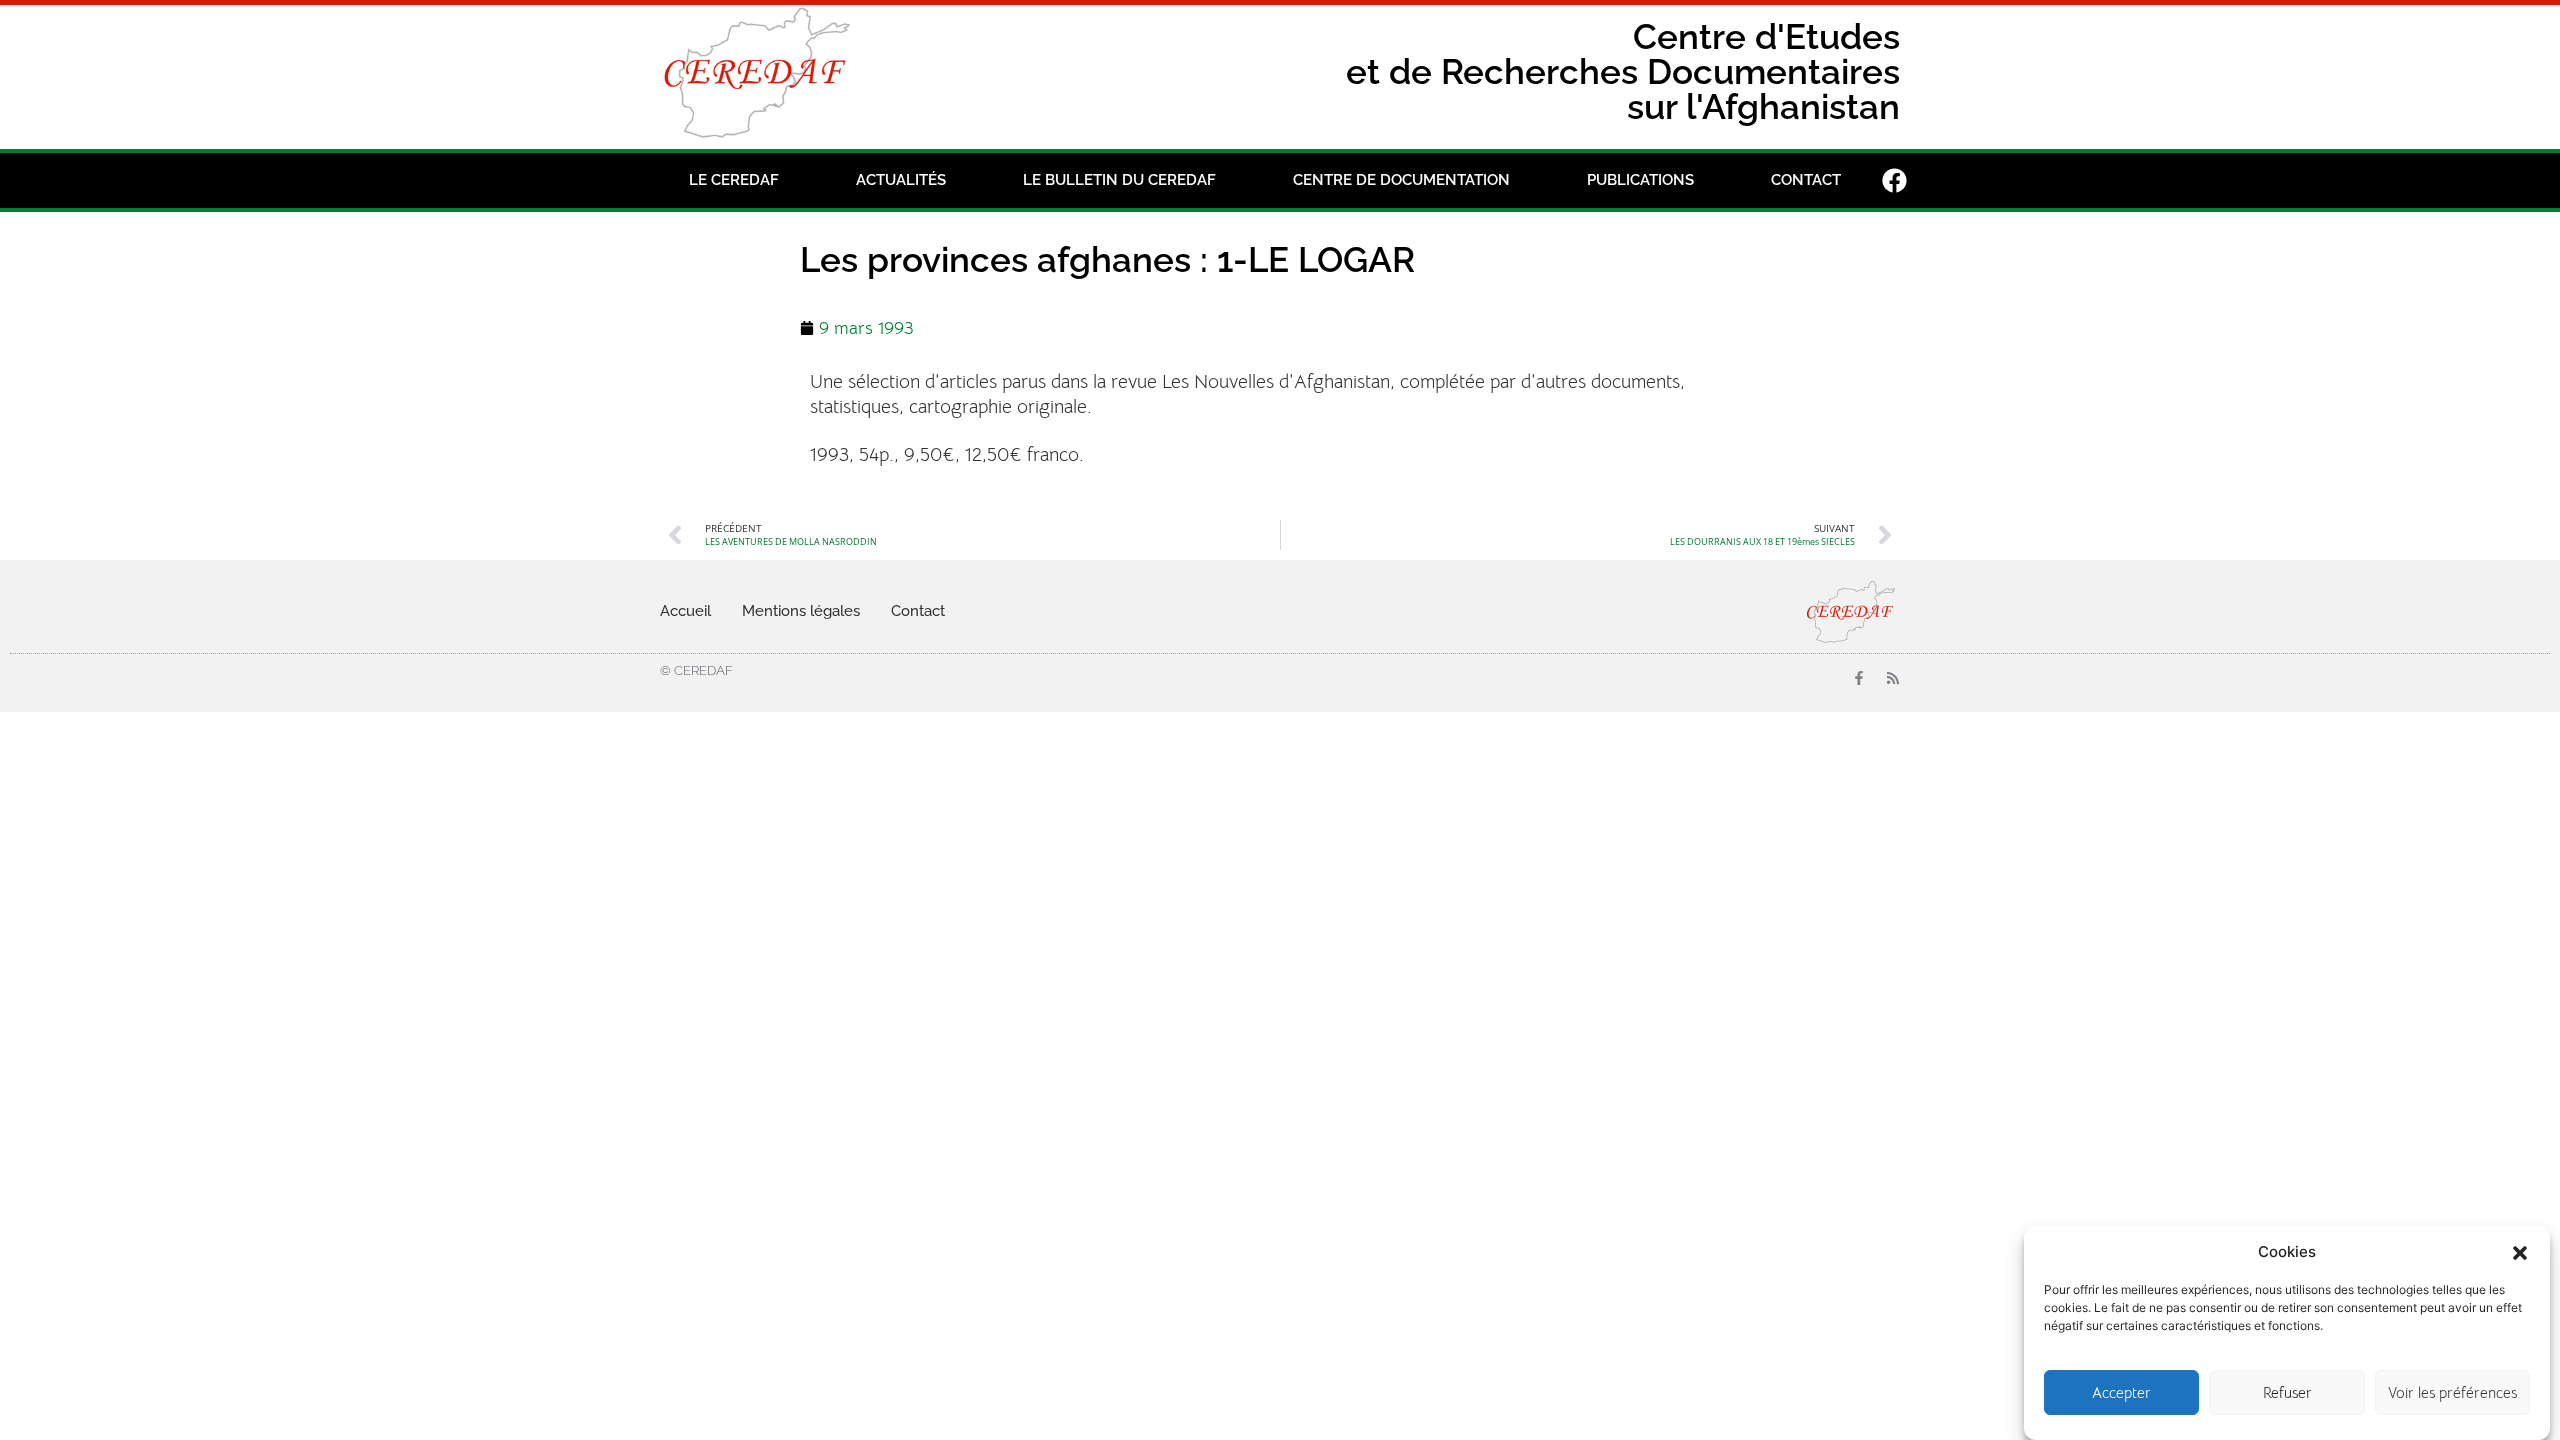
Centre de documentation (1401, 180)
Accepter (2121, 1392)
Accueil (685, 611)
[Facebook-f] (1859, 678)
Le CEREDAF (734, 180)
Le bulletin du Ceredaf (1119, 180)
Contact (1806, 180)
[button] (2520, 1251)
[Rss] (1893, 678)
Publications (1640, 180)
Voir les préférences (2452, 1392)
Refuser (2287, 1392)
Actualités (901, 180)
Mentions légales (801, 611)
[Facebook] (1895, 180)
